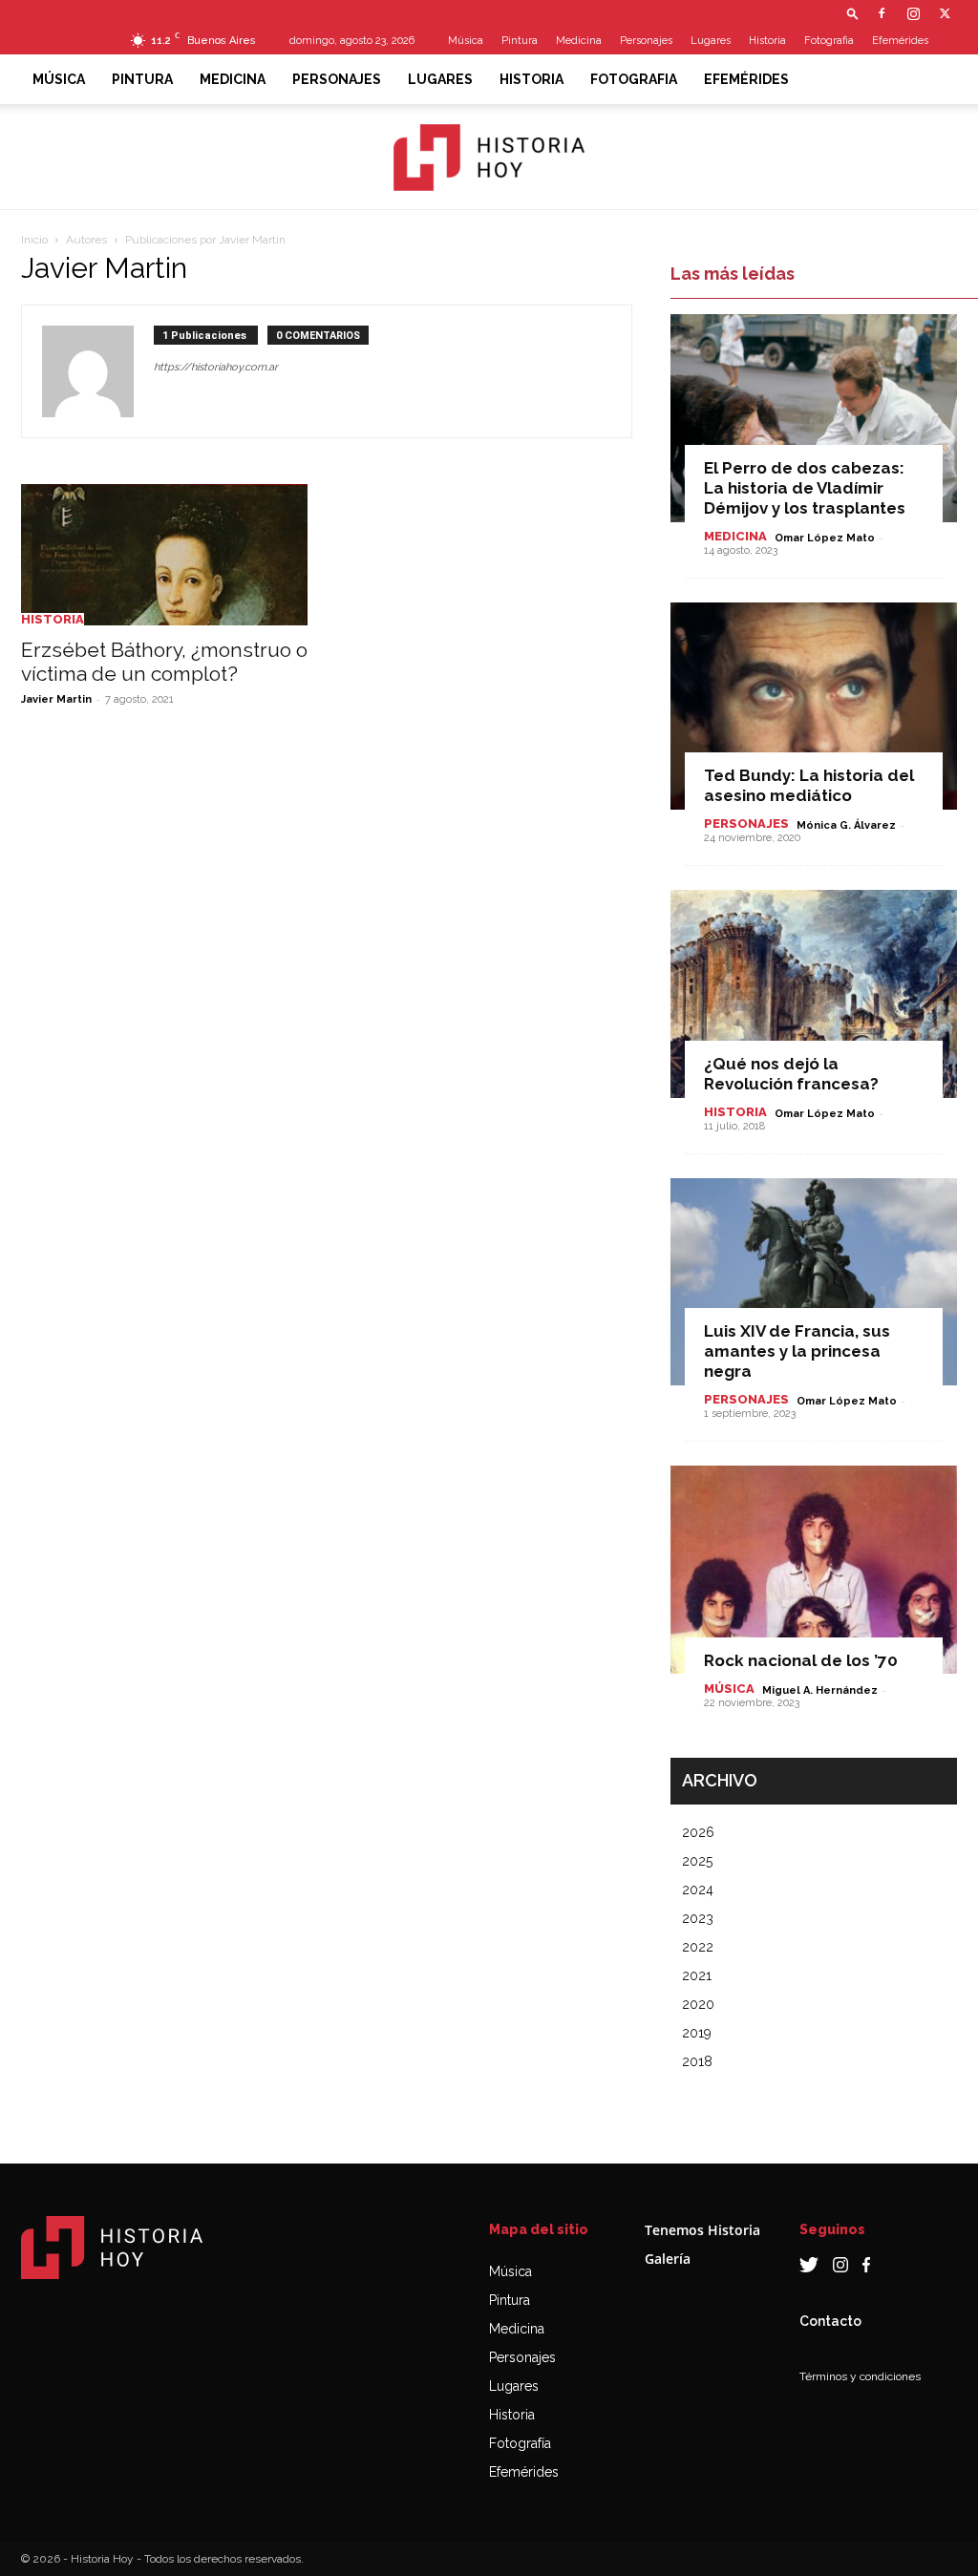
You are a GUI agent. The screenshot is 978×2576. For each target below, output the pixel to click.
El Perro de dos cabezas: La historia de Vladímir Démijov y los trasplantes (805, 488)
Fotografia (829, 41)
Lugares (711, 41)
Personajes (646, 41)
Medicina (579, 41)
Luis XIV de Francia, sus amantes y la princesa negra (797, 1351)
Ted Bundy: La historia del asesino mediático (809, 785)
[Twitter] (945, 13)
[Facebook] (882, 13)
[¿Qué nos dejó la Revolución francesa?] (814, 994)
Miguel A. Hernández (820, 1690)
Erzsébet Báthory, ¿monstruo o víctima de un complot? (164, 662)
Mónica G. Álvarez (846, 825)
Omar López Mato (825, 538)
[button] (853, 13)
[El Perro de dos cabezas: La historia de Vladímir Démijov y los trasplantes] (814, 418)
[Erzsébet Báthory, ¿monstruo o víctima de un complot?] (164, 555)
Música (466, 41)
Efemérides (900, 41)
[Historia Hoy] (489, 158)
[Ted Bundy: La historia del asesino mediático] (814, 707)
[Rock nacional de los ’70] (814, 1570)
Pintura (520, 41)
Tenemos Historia (702, 2230)
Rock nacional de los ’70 (801, 1660)
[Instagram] (913, 13)
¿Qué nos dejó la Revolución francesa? (791, 1074)
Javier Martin (56, 699)
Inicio (34, 240)
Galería (668, 2259)
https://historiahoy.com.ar (216, 367)
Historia (767, 41)
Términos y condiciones (860, 2376)
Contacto (830, 2321)
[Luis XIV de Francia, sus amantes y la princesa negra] (814, 1282)
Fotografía (520, 2443)
